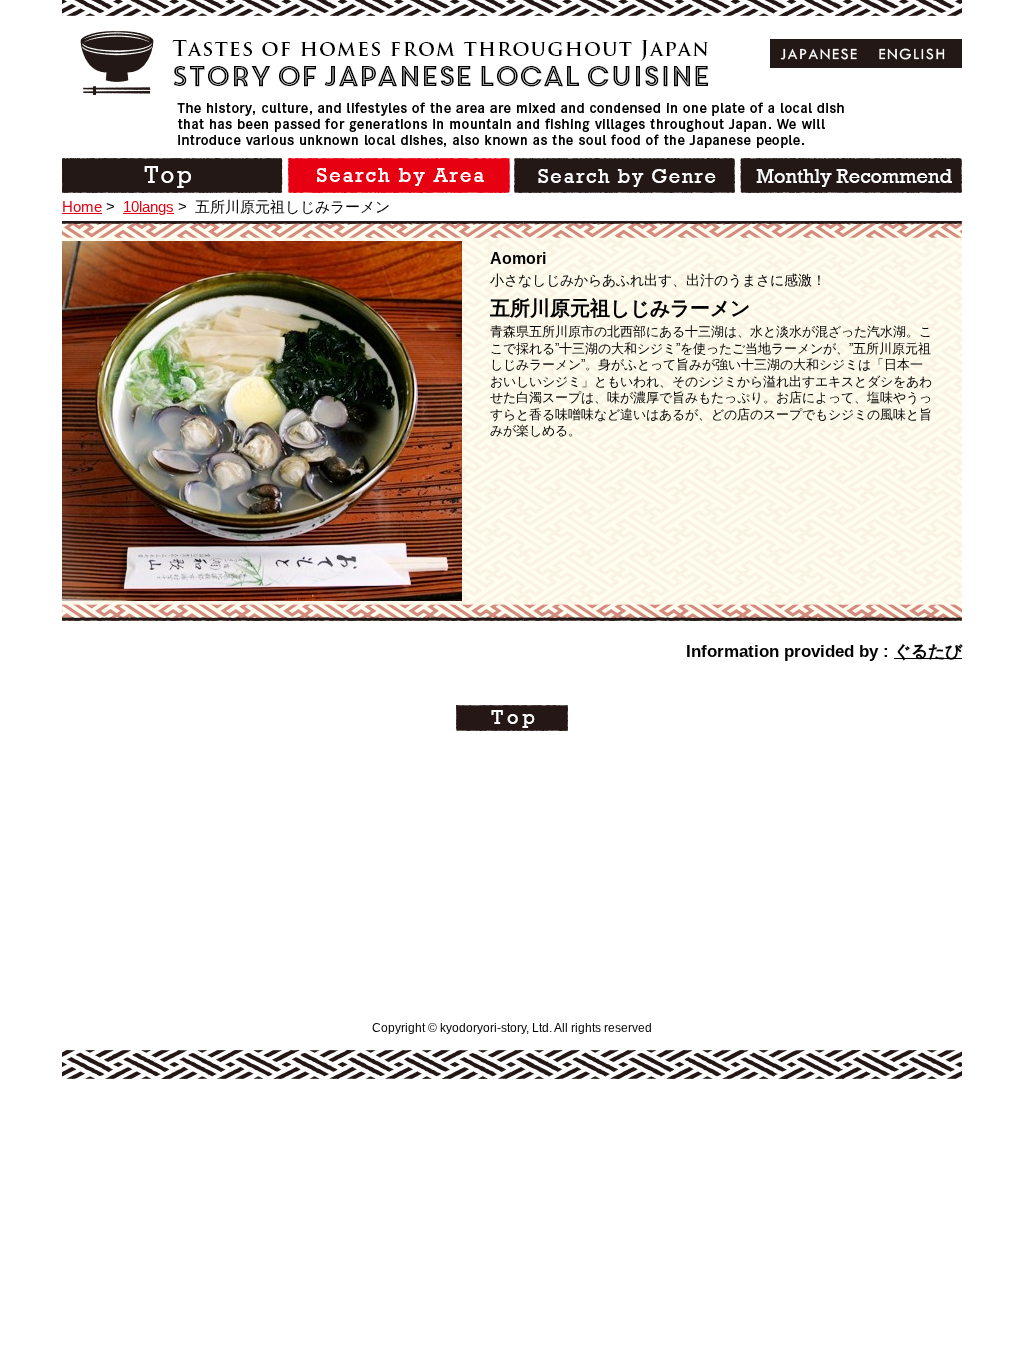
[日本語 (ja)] (819, 53)
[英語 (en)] (912, 53)
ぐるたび (928, 651)
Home (82, 206)
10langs (148, 206)
